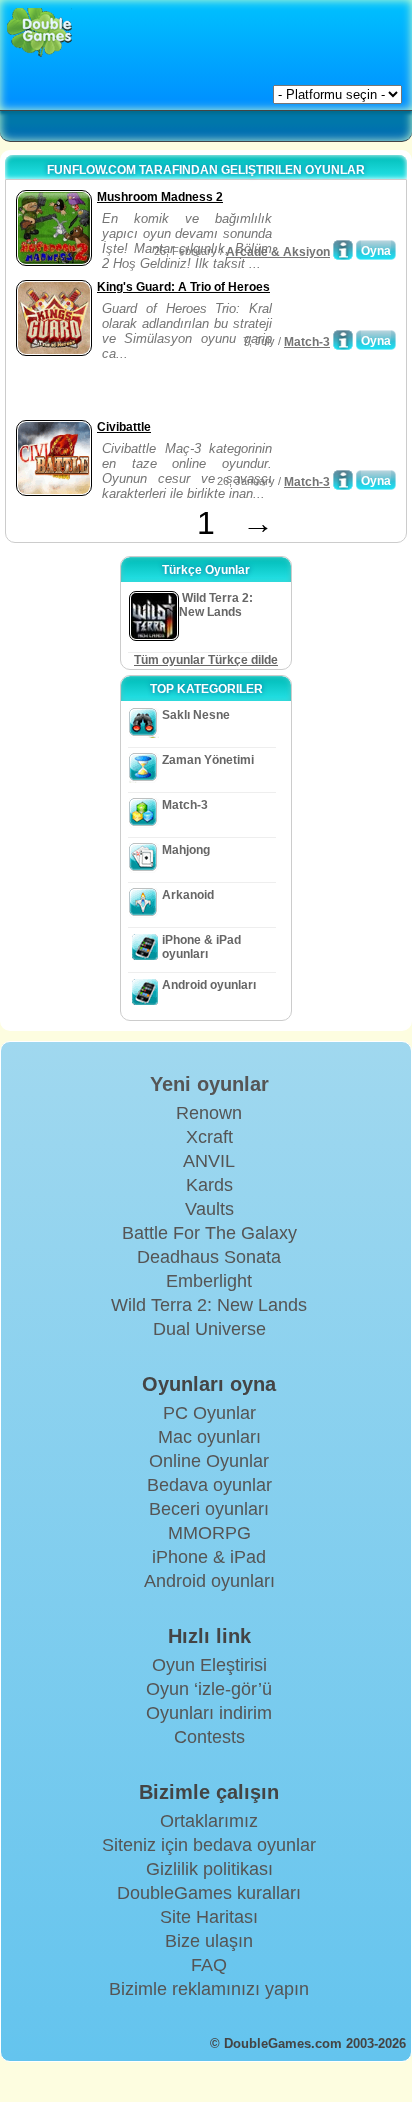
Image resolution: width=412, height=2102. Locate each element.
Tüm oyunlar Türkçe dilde (206, 660)
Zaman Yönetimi (208, 760)
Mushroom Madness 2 (160, 197)
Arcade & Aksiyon (278, 252)
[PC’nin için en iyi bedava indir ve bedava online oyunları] (39, 32)
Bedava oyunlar (209, 1485)
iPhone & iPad (209, 1557)
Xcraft (209, 1137)
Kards (209, 1185)
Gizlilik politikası (209, 1869)
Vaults (209, 1209)
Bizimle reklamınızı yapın (209, 1989)
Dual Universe (209, 1329)
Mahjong (186, 850)
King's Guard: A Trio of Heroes (183, 287)
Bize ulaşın (209, 1941)
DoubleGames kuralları (209, 1893)
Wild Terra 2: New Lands (209, 1305)
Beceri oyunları (209, 1509)
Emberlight (209, 1281)
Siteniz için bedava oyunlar (209, 1845)
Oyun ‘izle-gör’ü (209, 1689)
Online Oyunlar (209, 1461)
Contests (209, 1737)
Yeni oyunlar (209, 1084)
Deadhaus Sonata (209, 1257)
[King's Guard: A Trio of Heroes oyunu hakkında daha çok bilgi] (343, 340)
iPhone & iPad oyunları (201, 947)
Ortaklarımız (209, 1821)
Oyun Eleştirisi (209, 1665)
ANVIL (209, 1161)
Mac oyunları (209, 1437)
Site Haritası (209, 1917)
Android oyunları (209, 985)
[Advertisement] (171, 390)
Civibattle (124, 427)
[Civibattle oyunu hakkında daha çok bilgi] (343, 480)
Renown (209, 1113)
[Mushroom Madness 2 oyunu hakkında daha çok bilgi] (343, 250)
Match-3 (307, 342)
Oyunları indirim (209, 1713)
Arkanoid (188, 895)
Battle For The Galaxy (209, 1233)
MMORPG (209, 1533)
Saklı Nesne (196, 715)
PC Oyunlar (209, 1413)
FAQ (209, 1965)
